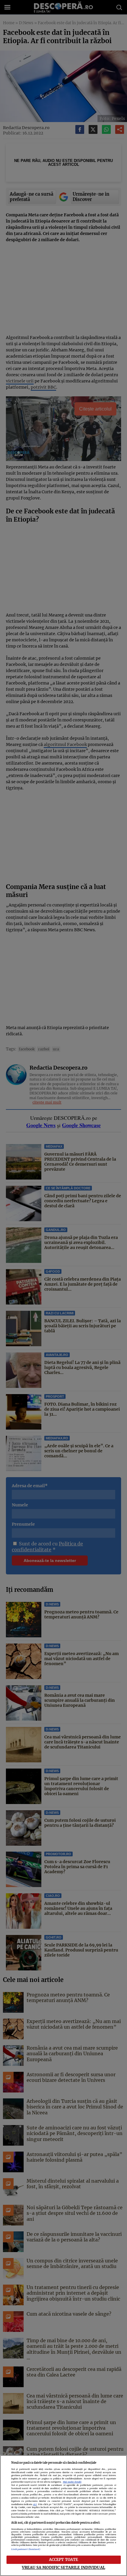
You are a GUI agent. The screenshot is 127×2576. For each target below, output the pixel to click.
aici (35, 2504)
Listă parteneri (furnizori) (26, 2549)
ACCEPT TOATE (64, 2559)
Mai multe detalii (72, 2482)
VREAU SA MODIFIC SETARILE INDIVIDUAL (63, 2567)
